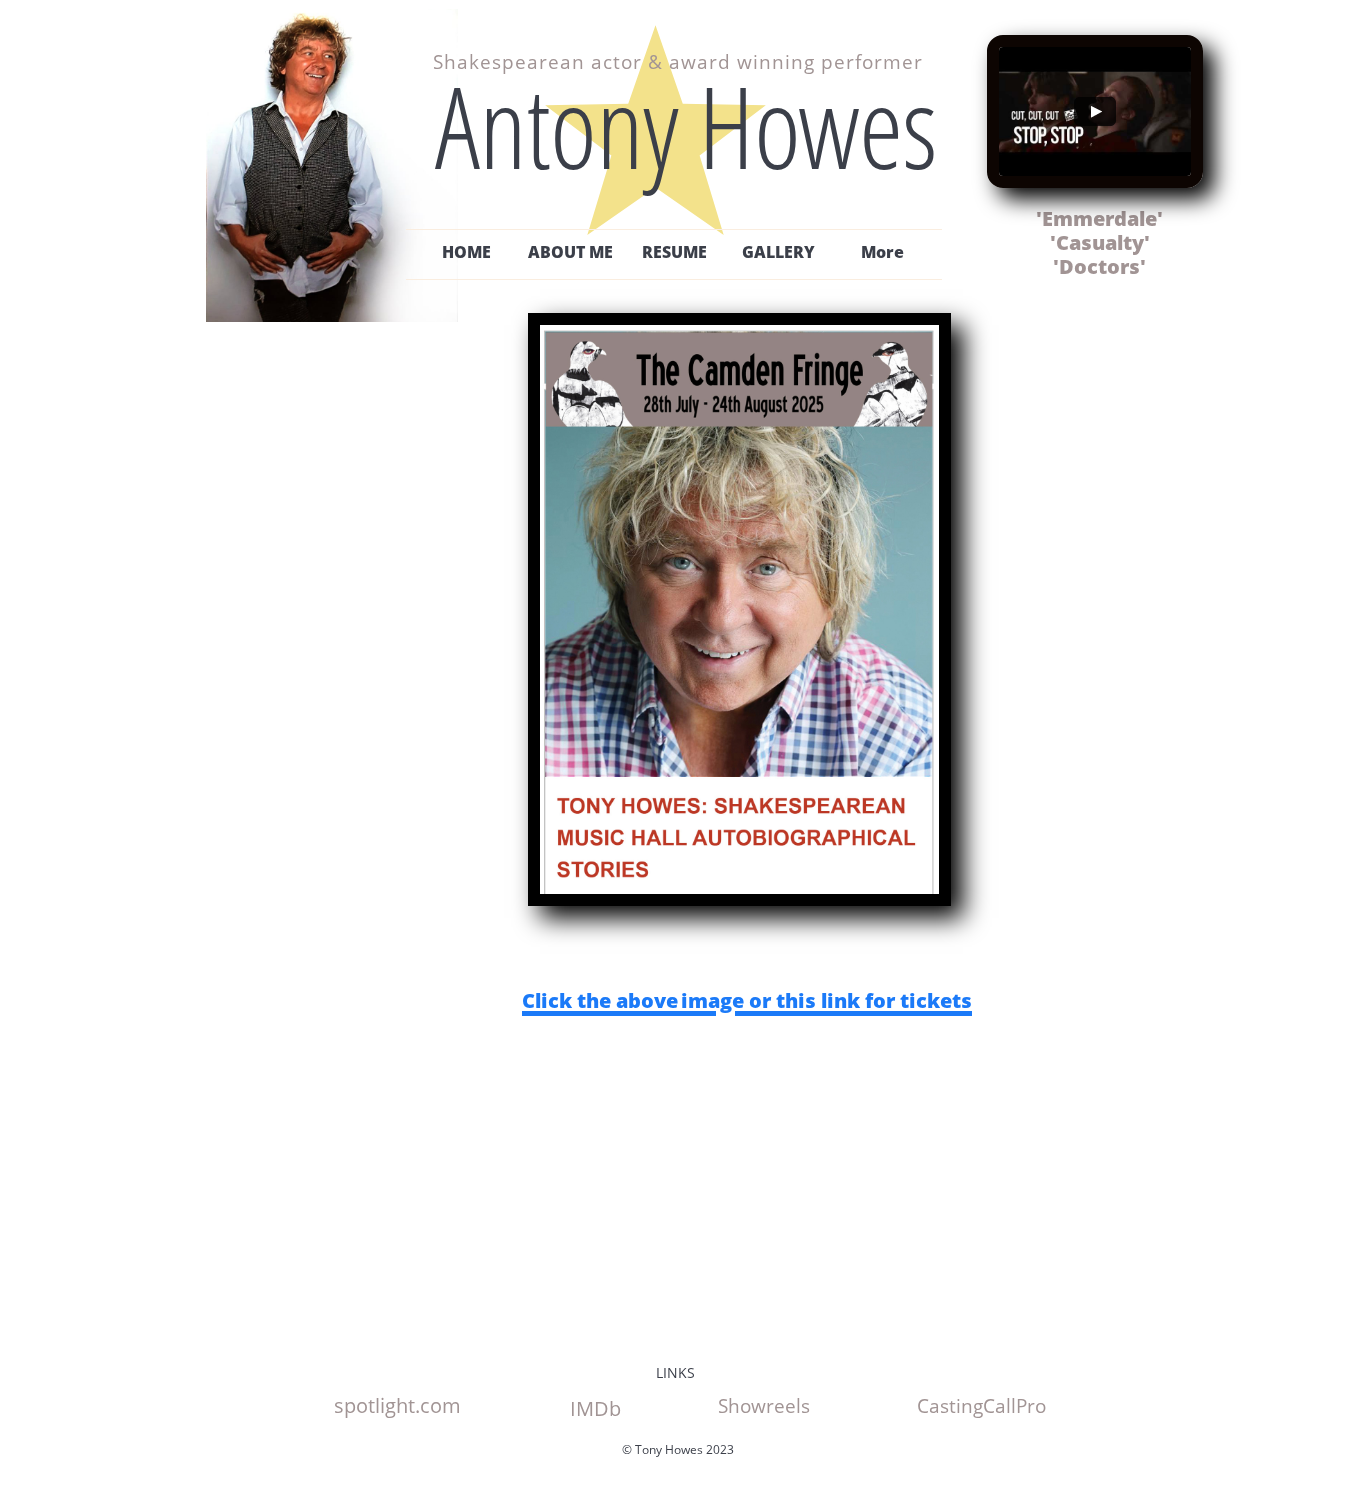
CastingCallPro (981, 1406)
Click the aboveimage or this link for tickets (747, 1000)
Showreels (764, 1406)
